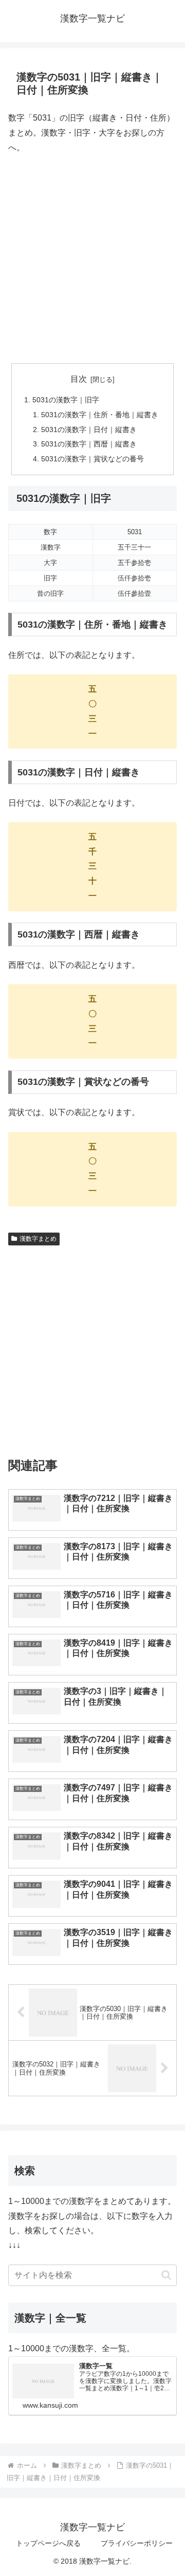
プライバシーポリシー (137, 2543)
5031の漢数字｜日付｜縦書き (89, 430)
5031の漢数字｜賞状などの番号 (92, 459)
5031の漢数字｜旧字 (66, 400)
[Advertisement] (92, 259)
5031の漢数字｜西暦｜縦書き (89, 444)
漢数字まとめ (38, 1239)
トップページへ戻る (48, 2543)
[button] (166, 2275)
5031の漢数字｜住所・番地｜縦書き (100, 415)
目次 (79, 379)
